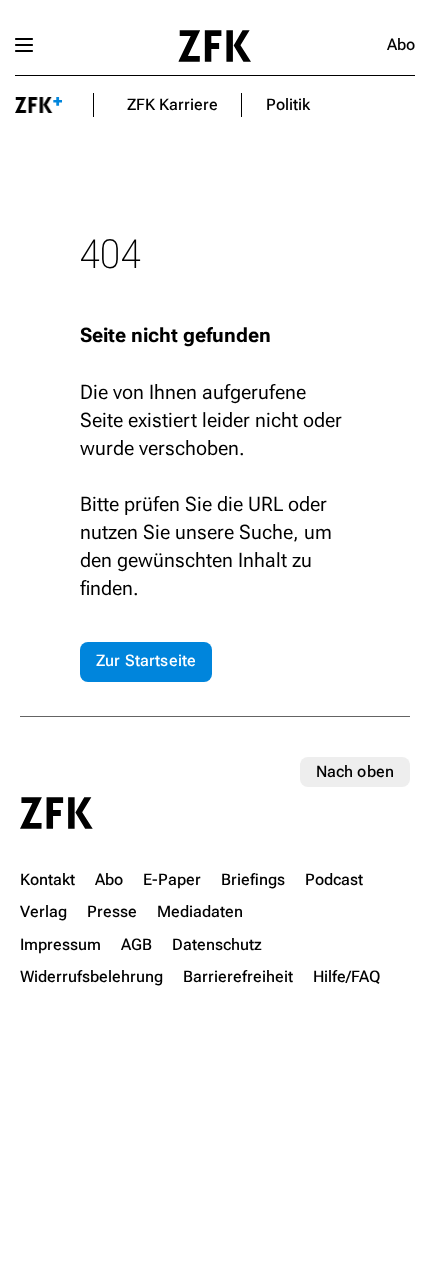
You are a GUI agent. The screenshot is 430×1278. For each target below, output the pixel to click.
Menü (24, 45)
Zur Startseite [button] (146, 660)
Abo (401, 44)
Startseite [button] (214, 46)
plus (39, 105)
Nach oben (355, 771)
